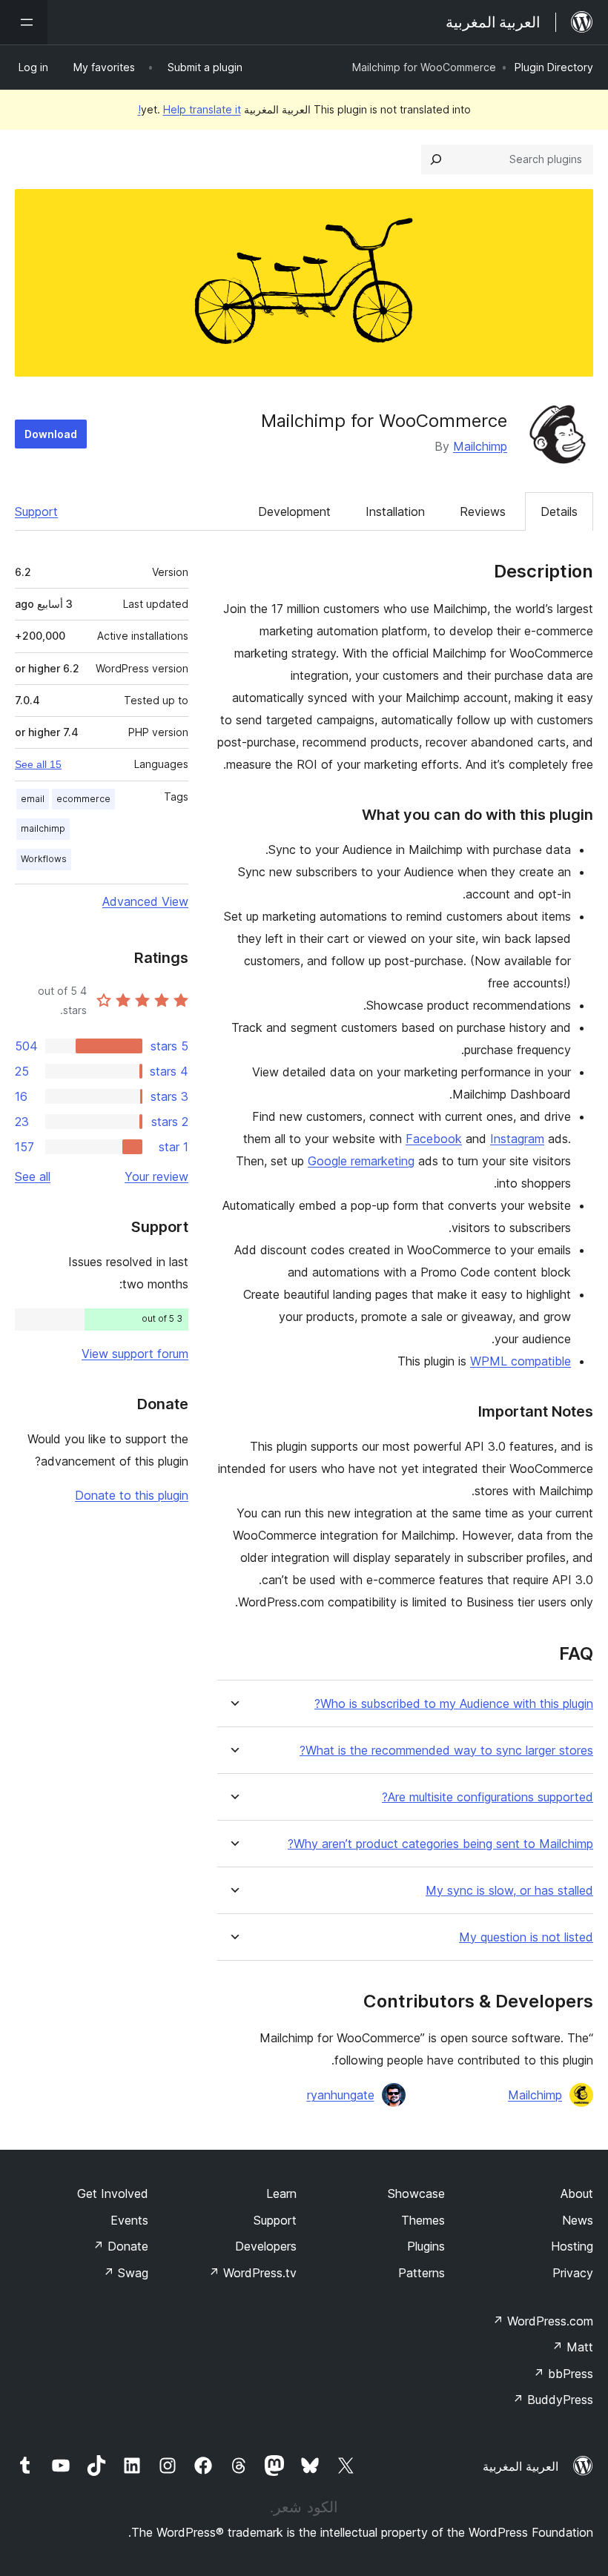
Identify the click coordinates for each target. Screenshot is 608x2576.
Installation (395, 511)
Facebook (434, 1139)
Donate (120, 2246)
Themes (423, 2220)
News (578, 2220)
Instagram (517, 1139)
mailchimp (43, 828)
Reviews (483, 511)
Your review (156, 1176)
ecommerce (83, 799)
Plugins (426, 2246)
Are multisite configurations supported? (488, 1797)
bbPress (563, 2374)
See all (33, 1176)
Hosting (572, 2246)
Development (294, 511)
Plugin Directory (554, 67)
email (33, 799)
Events (129, 2220)
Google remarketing (361, 1161)
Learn (281, 2193)
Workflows (44, 859)
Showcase (416, 2193)
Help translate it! (189, 109)
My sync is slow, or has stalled (509, 1891)
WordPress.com (543, 2321)
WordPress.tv (252, 2273)
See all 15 (38, 764)
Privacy (573, 2273)
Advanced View (145, 901)
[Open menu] (24, 22)
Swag (126, 2273)
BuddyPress (553, 2400)
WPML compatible (521, 1361)
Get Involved (113, 2193)
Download (51, 434)
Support (36, 511)
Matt (572, 2347)
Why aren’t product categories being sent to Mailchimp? (440, 1844)
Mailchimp (480, 446)
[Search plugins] (436, 159)
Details (559, 511)
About (577, 2193)
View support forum (135, 1354)
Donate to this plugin (132, 1495)
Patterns (422, 2273)
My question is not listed (526, 1937)
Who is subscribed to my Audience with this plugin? (454, 1704)
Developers (266, 2246)
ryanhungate (341, 2095)
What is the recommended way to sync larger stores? (446, 1751)
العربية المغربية (521, 2466)
